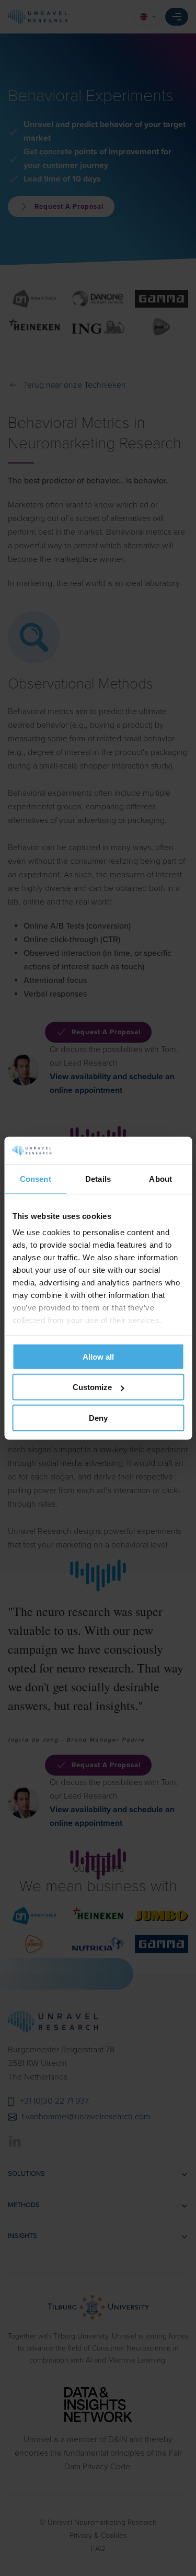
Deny (98, 1417)
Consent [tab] (36, 1178)
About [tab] (160, 1178)
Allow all (98, 1356)
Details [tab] (98, 1178)
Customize (92, 1387)
